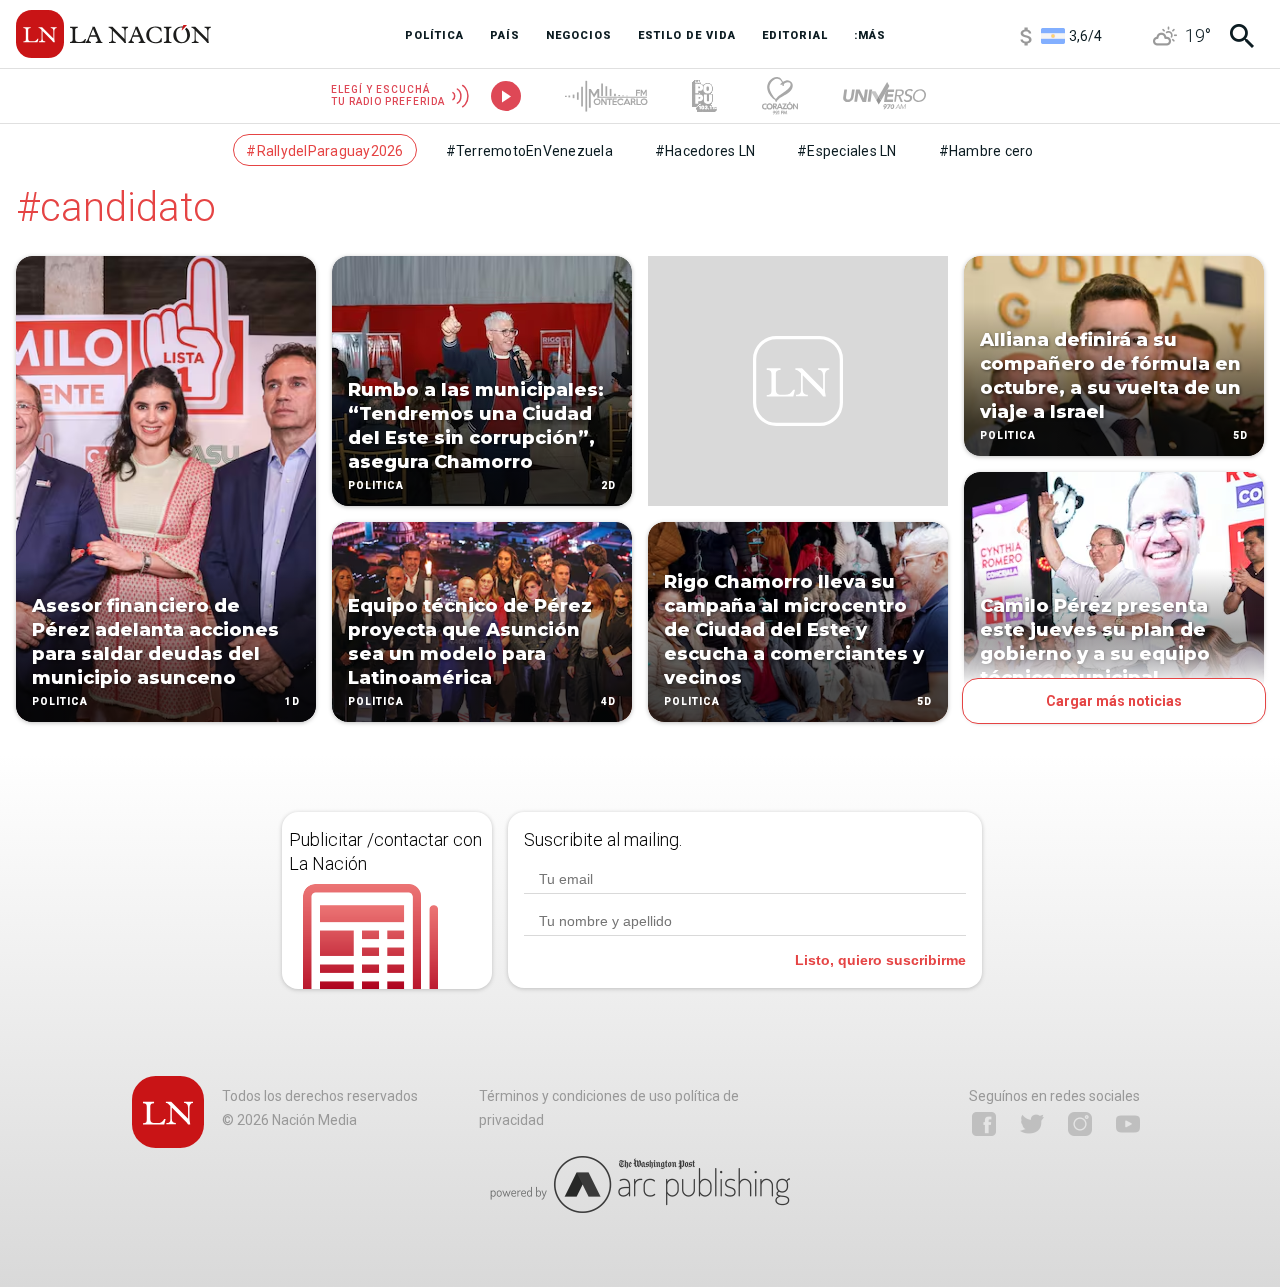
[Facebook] (984, 1124)
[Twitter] (1032, 1124)
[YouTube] (1128, 1124)
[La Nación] (113, 34)
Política (60, 701)
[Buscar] (1242, 36)
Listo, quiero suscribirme (880, 960)
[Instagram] (1080, 1124)
